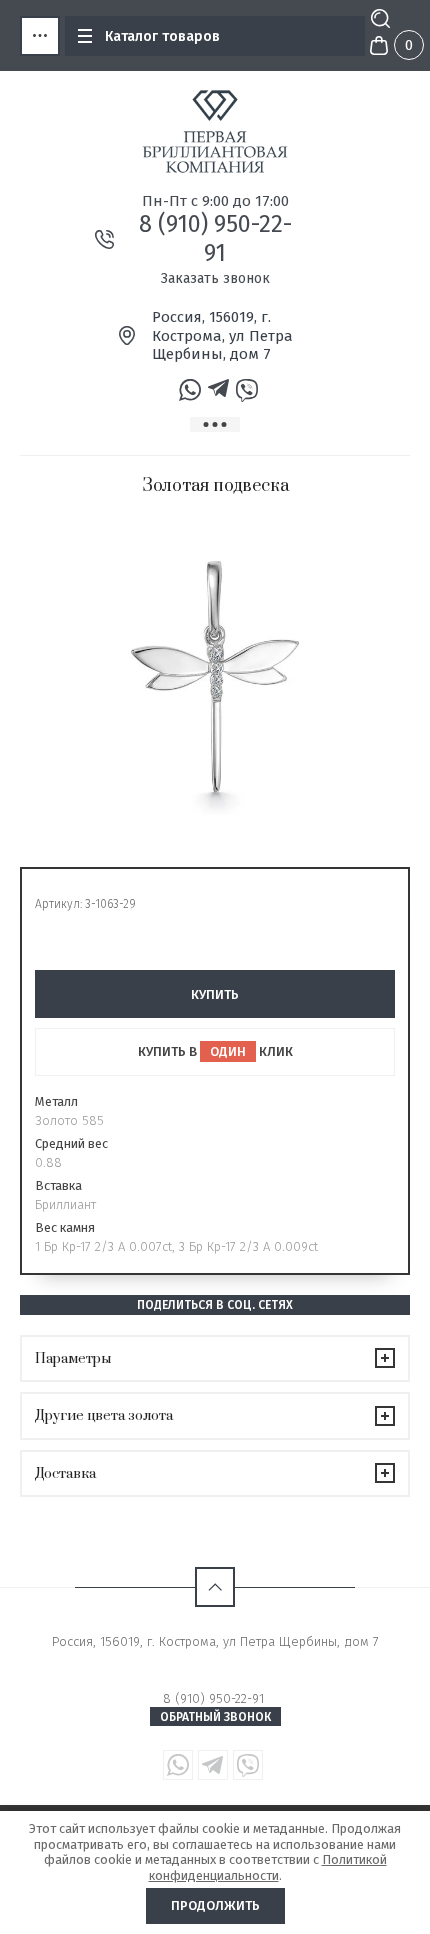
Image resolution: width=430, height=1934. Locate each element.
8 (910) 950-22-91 (215, 238)
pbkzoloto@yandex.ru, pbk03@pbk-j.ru (215, 1659)
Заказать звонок (215, 278)
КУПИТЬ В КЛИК (215, 1051)
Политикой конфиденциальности (268, 1867)
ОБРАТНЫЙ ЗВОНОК (215, 1717)
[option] (215, 677)
